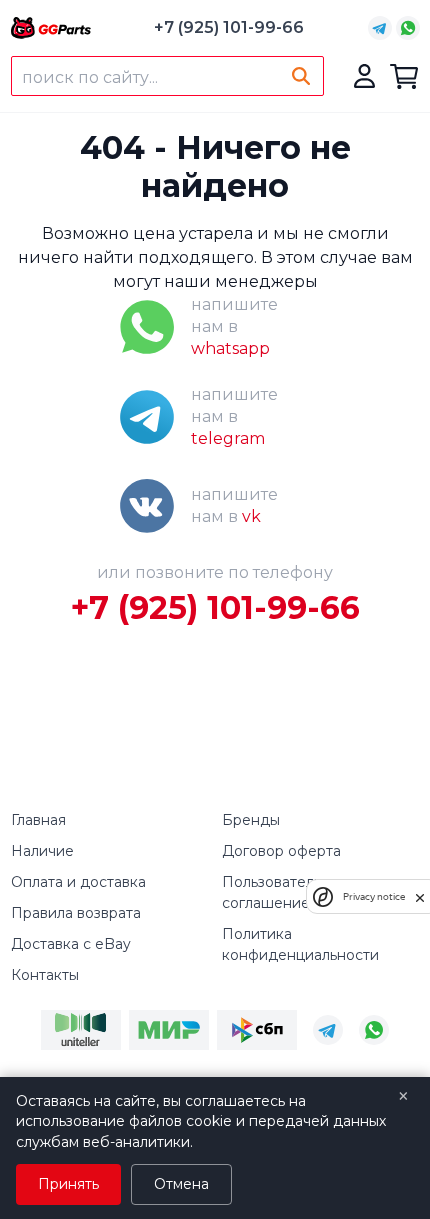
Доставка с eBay (71, 944)
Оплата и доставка (78, 882)
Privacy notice (374, 896)
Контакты (45, 975)
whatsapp (230, 348)
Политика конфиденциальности (300, 944)
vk (251, 516)
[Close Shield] (420, 896)
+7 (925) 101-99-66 (229, 27)
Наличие (42, 851)
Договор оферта (281, 851)
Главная (38, 820)
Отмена (181, 1184)
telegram (228, 438)
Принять (68, 1184)
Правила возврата (76, 913)
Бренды (251, 820)
